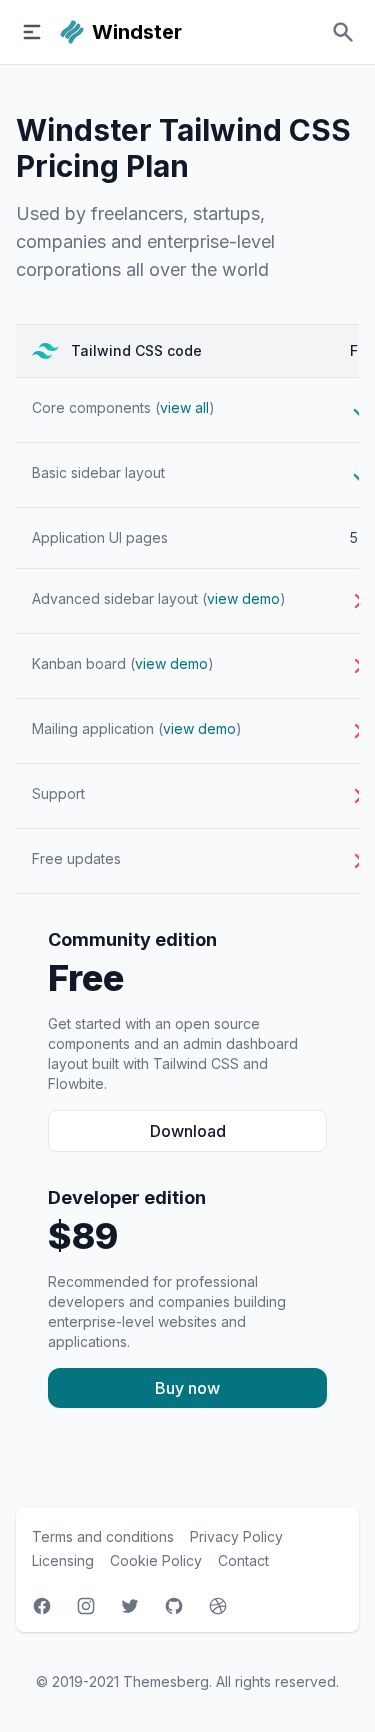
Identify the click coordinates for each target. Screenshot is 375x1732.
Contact (243, 1560)
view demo (243, 598)
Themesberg (166, 1681)
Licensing (63, 1560)
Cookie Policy (156, 1560)
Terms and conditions (103, 1536)
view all (184, 407)
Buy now (187, 1388)
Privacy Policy (236, 1536)
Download (188, 1131)
